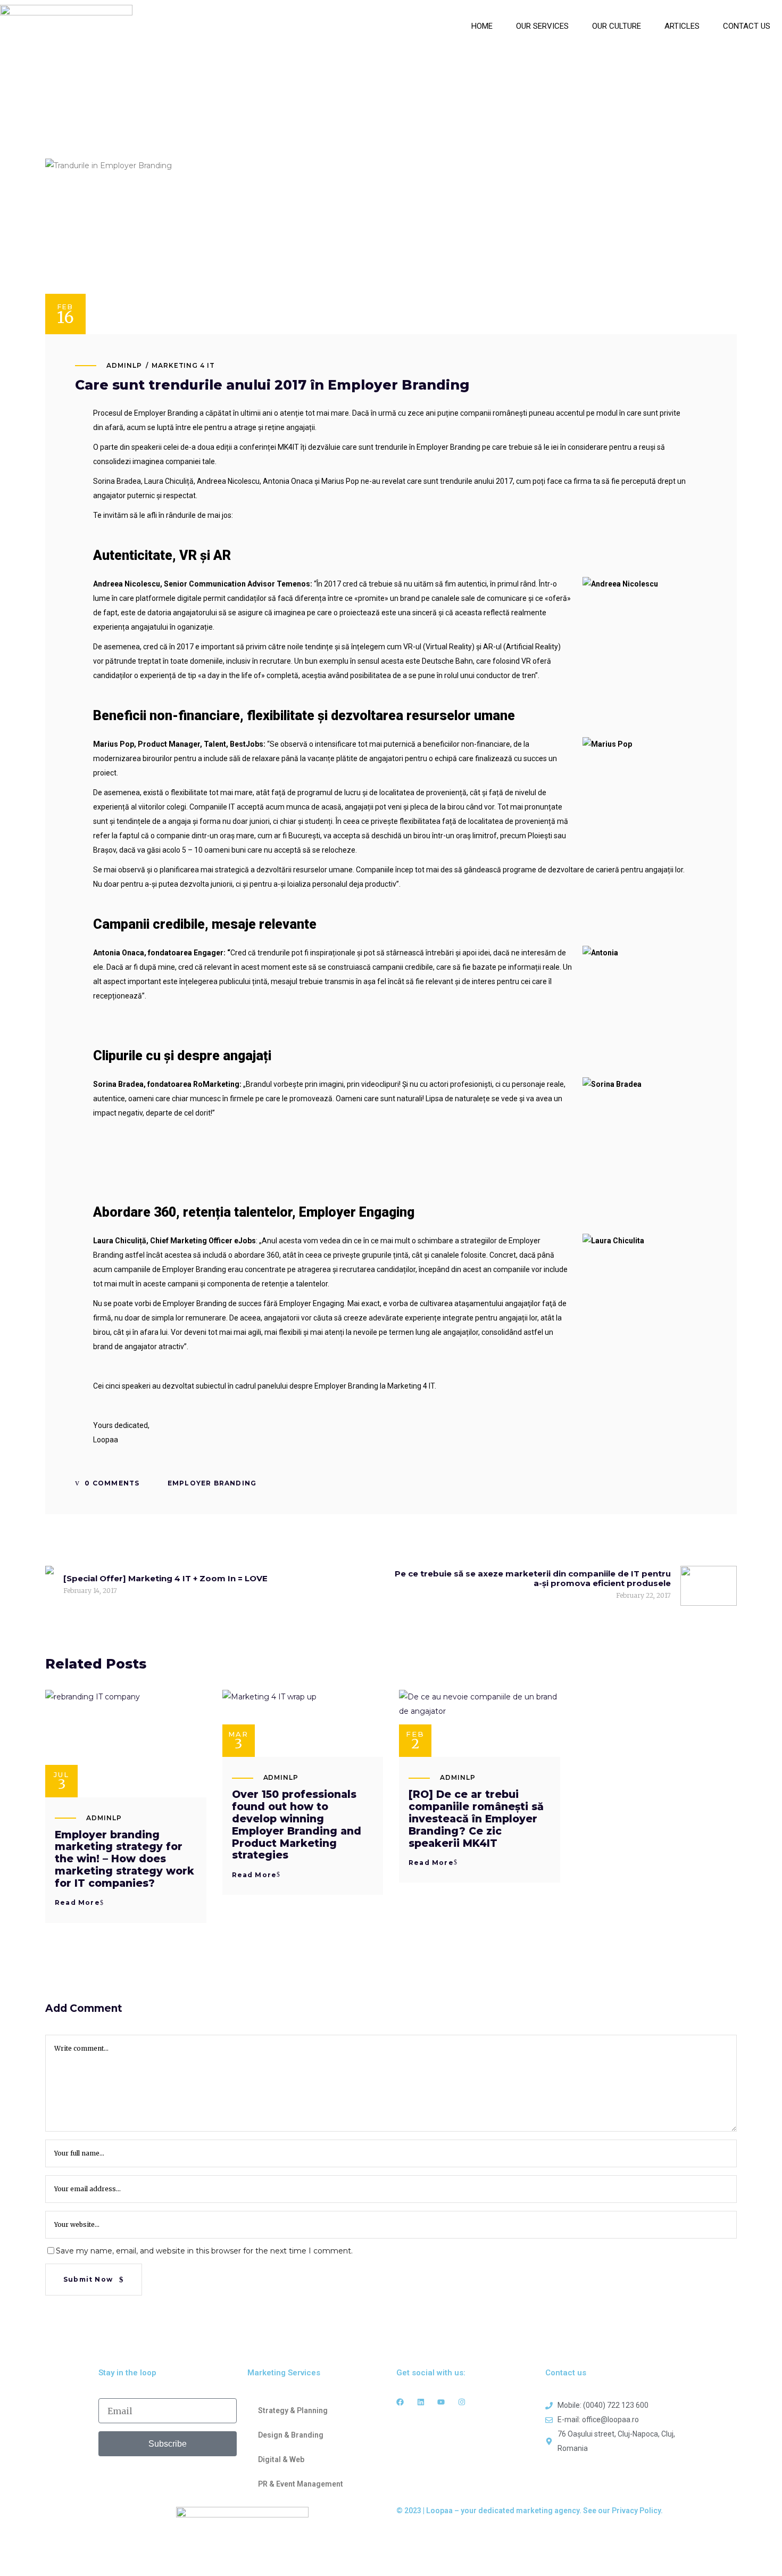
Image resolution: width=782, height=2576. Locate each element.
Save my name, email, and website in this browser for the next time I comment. (204, 2251)
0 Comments (111, 1483)
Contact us (747, 26)
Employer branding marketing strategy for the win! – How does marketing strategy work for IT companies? (124, 1859)
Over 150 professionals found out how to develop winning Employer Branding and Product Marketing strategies (297, 1825)
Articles (682, 26)
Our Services (542, 26)
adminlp (124, 365)
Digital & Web (281, 2459)
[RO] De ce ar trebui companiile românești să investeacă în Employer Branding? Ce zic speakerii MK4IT (476, 1819)
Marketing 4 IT (183, 365)
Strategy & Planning (293, 2410)
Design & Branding (291, 2435)
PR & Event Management (301, 2484)
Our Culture (617, 26)
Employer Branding (212, 1483)
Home (482, 26)
